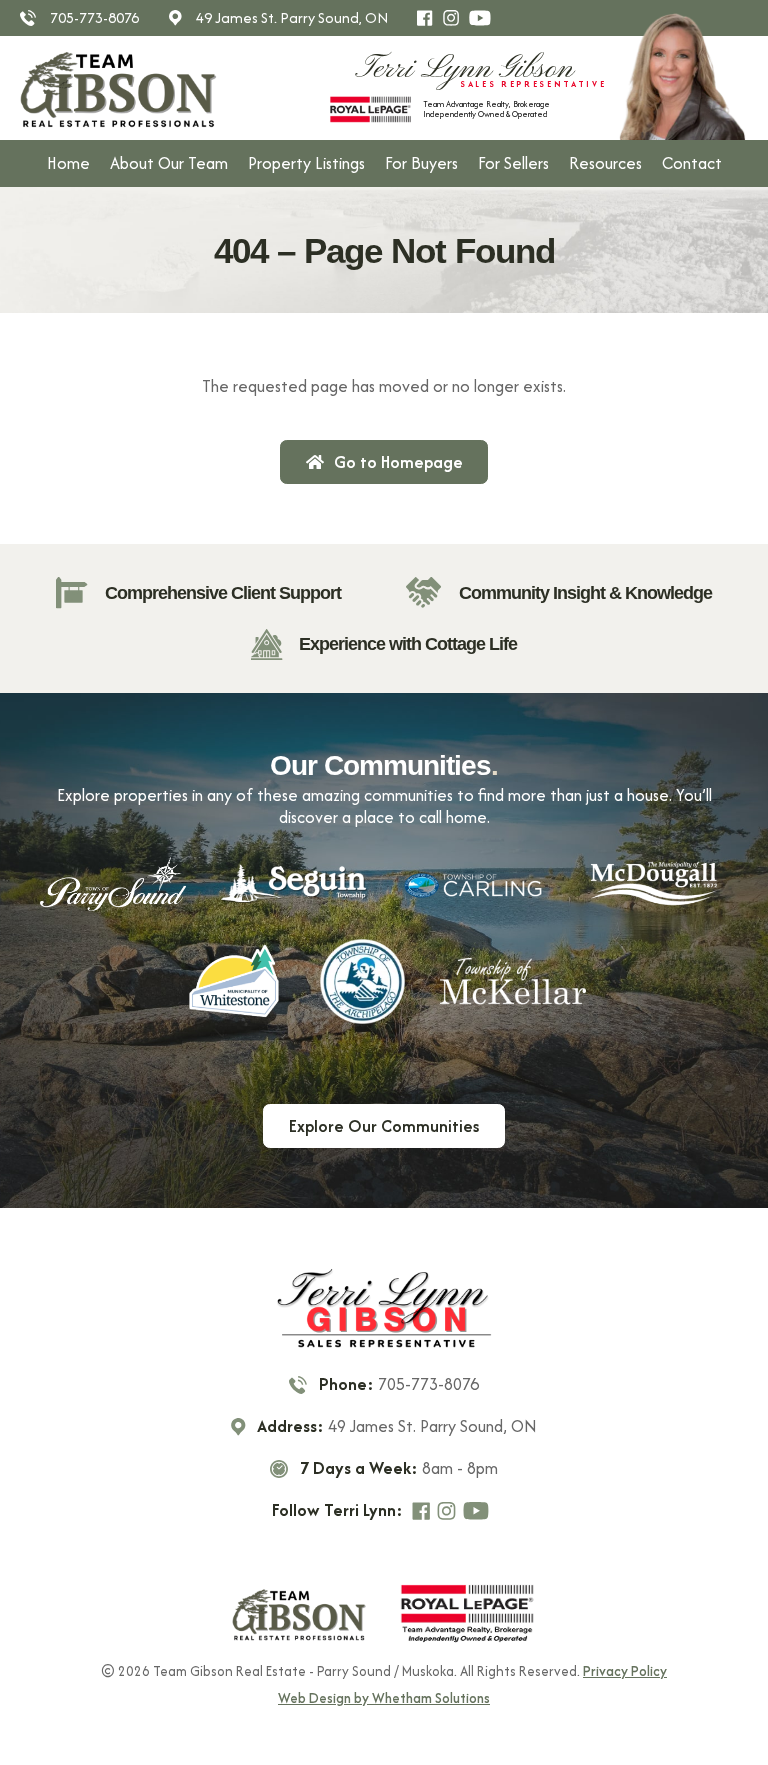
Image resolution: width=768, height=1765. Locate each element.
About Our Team (169, 163)
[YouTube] (484, 18)
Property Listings (306, 163)
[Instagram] (455, 18)
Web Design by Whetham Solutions (384, 1699)
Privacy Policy (625, 1671)
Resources (605, 163)
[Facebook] (429, 18)
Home (68, 163)
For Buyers (421, 163)
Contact (692, 163)
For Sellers (513, 163)
